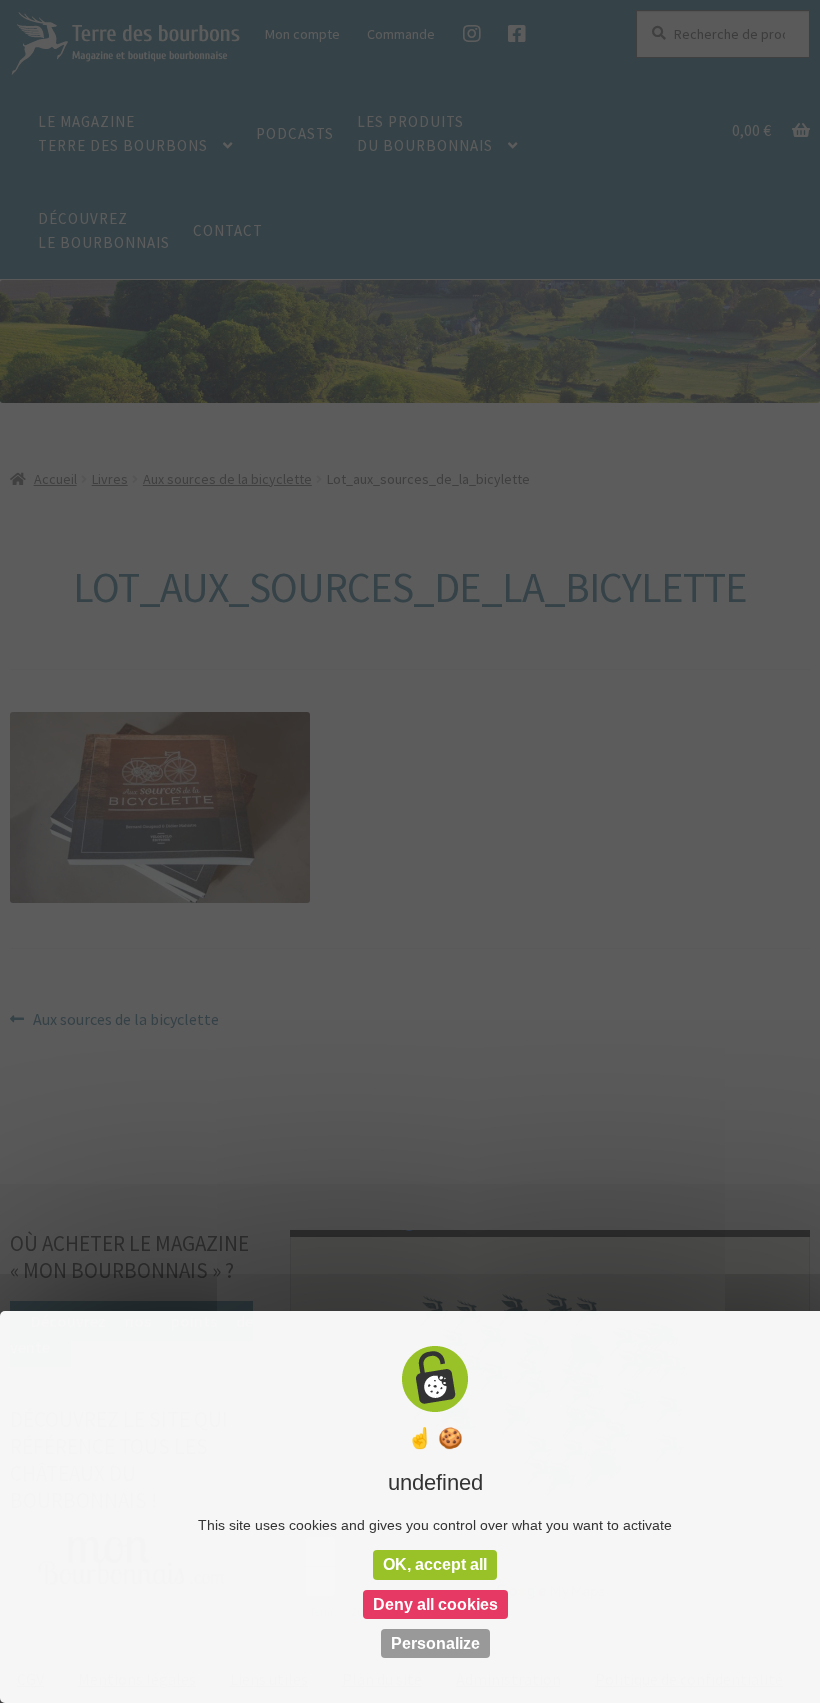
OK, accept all (435, 1564)
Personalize (435, 1643)
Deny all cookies (435, 1604)
